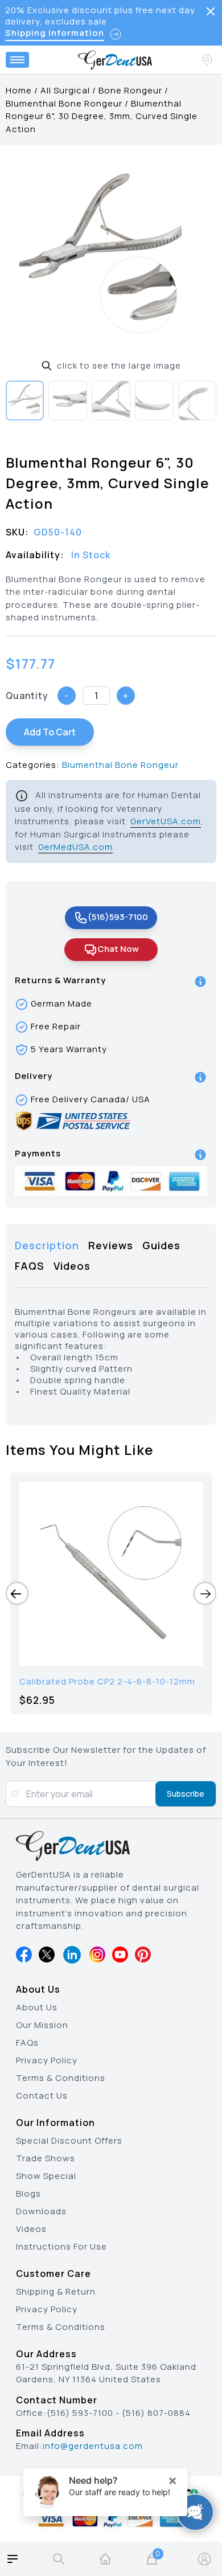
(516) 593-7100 (80, 2413)
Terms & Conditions (61, 2078)
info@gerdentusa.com (93, 2446)
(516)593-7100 (118, 917)
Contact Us (42, 2095)
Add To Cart (50, 732)
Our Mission (42, 2025)
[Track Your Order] (208, 60)
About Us (37, 2007)
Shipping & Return (56, 2291)
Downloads (41, 2211)
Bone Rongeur (130, 90)
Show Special (46, 2176)
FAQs (27, 2043)
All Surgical (65, 90)
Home (19, 90)
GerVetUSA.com (166, 821)
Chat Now (118, 949)
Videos (31, 2229)
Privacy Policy (47, 2060)
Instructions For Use (61, 2246)
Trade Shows (46, 2158)
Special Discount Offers (69, 2140)
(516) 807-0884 (156, 2413)
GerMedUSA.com (75, 847)
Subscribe (186, 1794)
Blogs (28, 2193)
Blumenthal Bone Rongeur (64, 103)
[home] (105, 2559)
